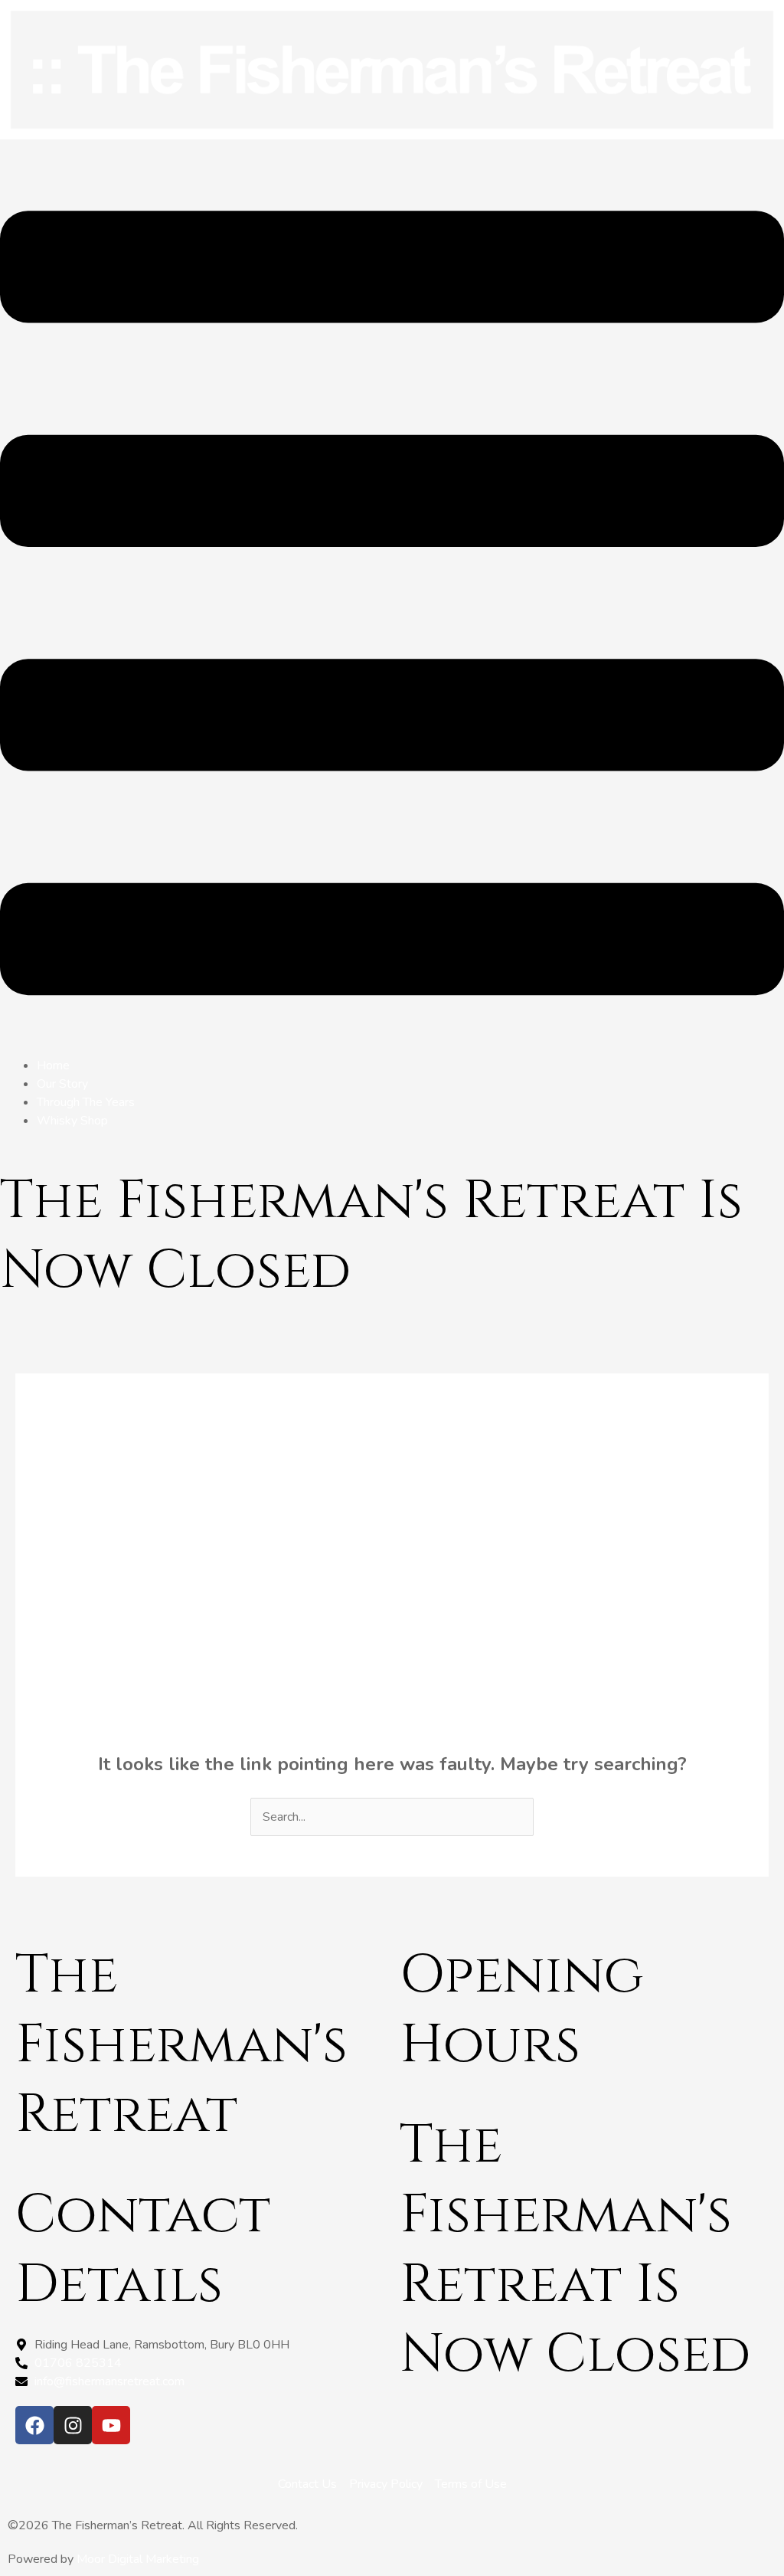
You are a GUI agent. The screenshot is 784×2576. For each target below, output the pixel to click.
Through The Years (86, 1102)
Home (53, 1065)
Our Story (62, 1084)
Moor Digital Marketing (138, 2559)
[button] (392, 606)
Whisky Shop (72, 1121)
